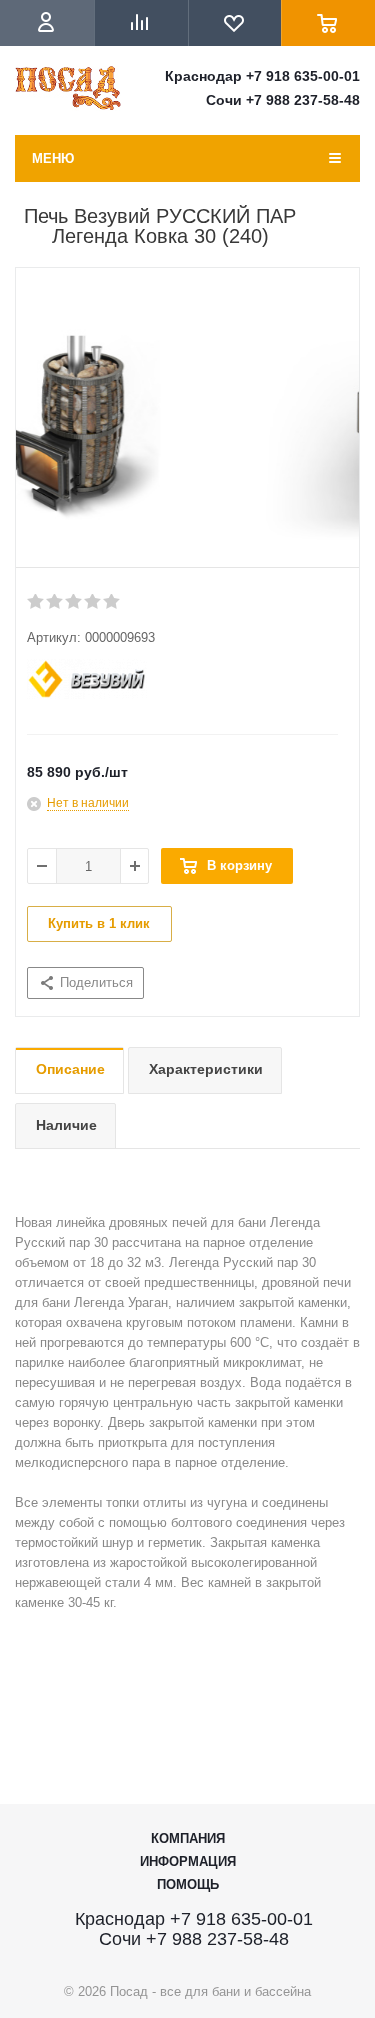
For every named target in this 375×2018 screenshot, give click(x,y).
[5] (112, 602)
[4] (93, 602)
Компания (188, 1838)
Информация (188, 1861)
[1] (36, 602)
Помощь (188, 1884)
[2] (55, 602)
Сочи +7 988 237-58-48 (283, 100)
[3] (74, 602)
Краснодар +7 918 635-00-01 (262, 76)
